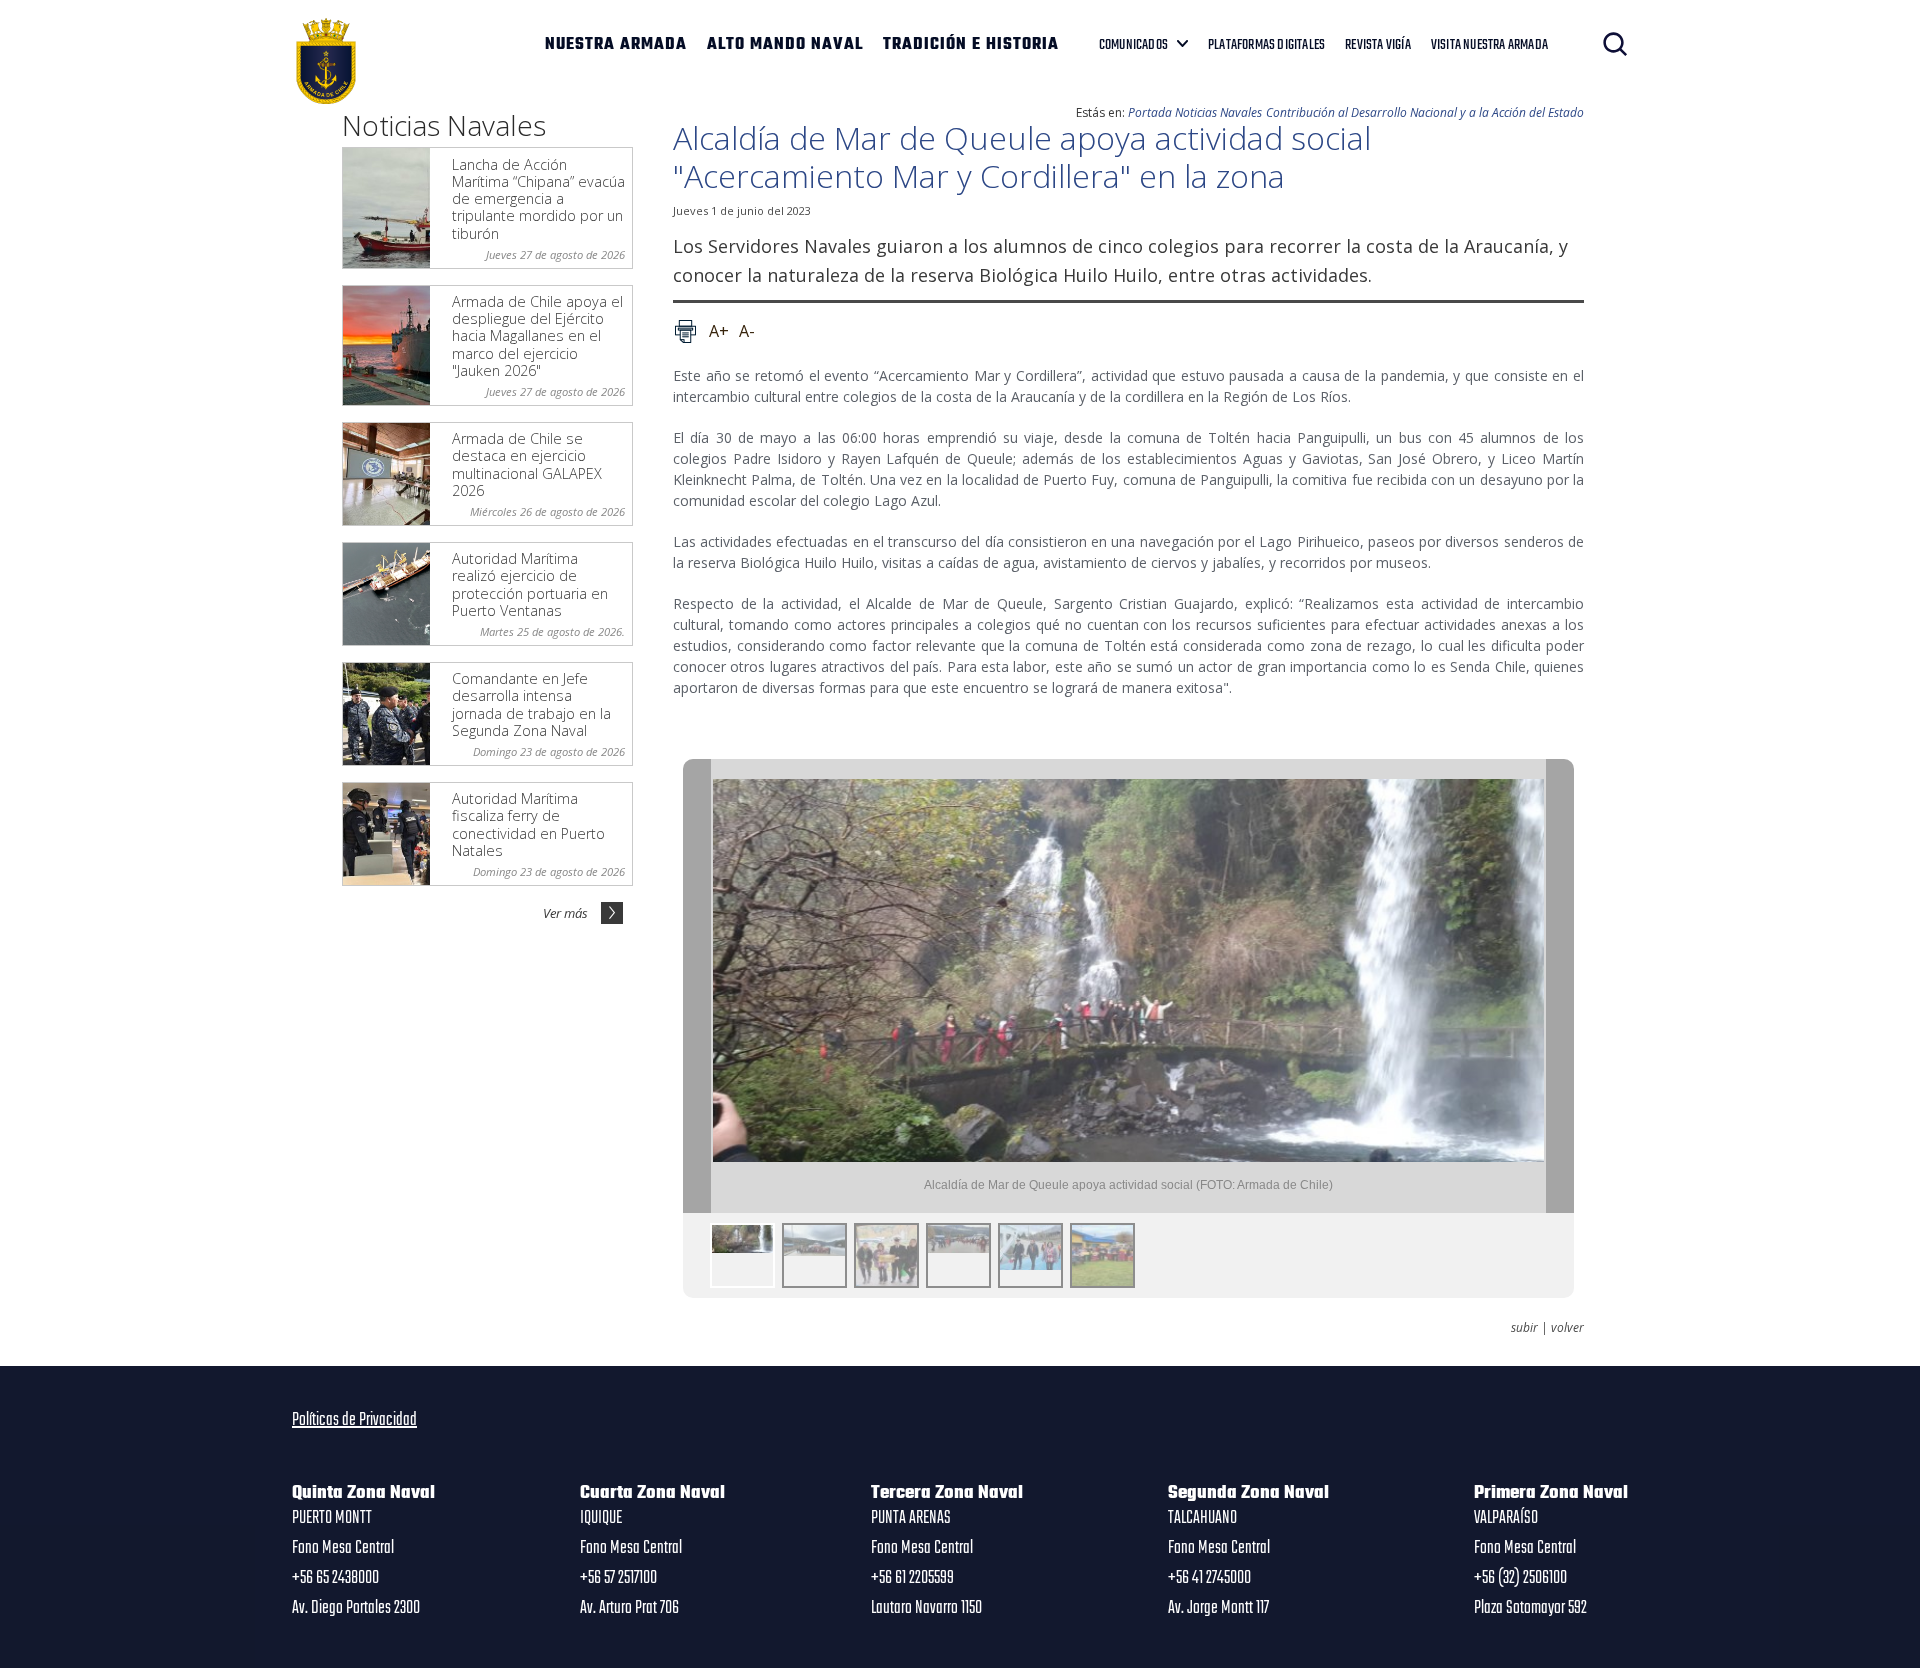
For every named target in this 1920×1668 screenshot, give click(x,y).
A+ (719, 331)
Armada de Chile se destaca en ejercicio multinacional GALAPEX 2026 (527, 464)
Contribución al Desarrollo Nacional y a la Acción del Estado (1425, 112)
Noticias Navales (1218, 112)
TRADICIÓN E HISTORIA (971, 45)
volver (1567, 1328)
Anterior (697, 986)
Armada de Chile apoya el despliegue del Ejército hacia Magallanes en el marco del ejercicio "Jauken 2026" (537, 336)
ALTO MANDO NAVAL (785, 45)
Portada (1150, 112)
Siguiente (1560, 986)
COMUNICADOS (1133, 45)
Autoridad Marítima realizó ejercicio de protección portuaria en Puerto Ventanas (530, 584)
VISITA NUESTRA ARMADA (1489, 45)
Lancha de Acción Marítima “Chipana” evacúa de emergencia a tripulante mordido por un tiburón (538, 199)
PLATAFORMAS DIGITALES (1266, 45)
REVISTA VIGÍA (1378, 45)
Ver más (565, 913)
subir (1524, 1328)
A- (747, 331)
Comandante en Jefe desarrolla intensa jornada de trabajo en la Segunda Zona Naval (531, 704)
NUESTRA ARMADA (616, 45)
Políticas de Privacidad (354, 1420)
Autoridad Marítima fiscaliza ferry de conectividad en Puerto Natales (528, 824)
